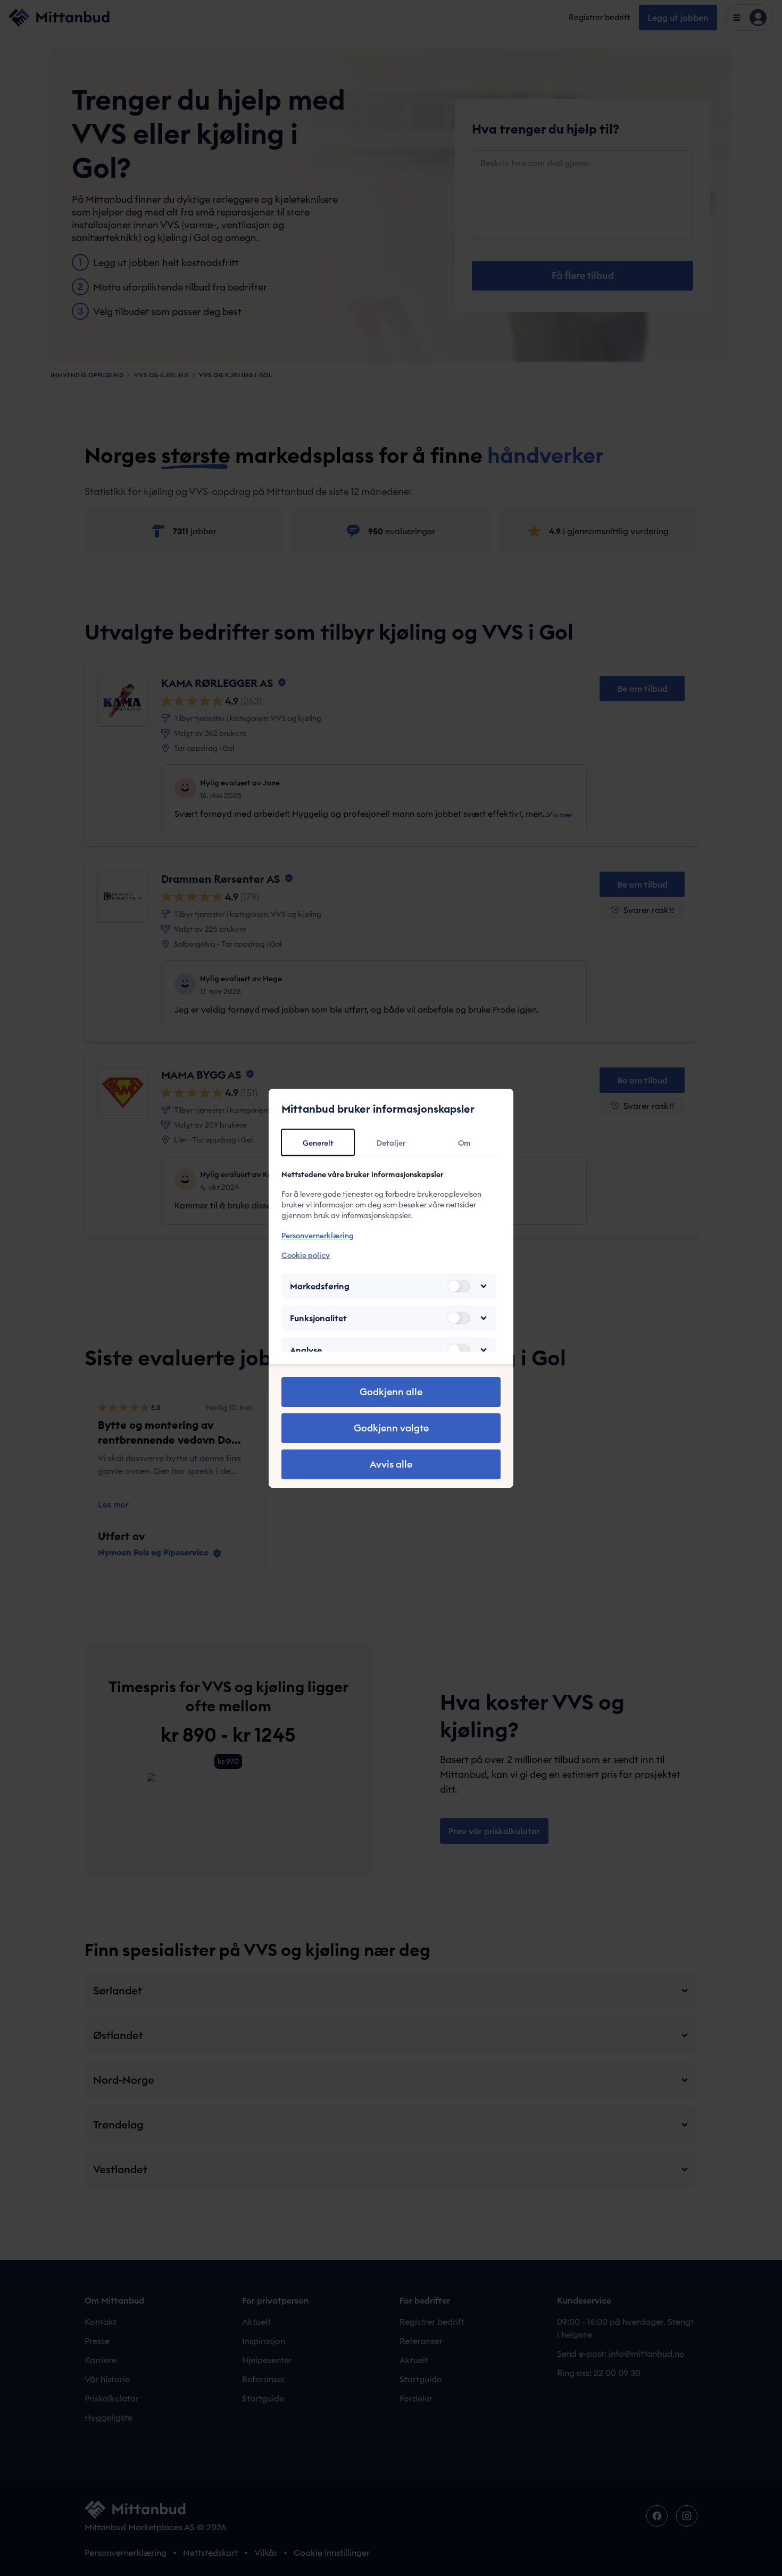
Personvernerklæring (318, 1236)
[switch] (459, 1286)
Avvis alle (391, 1464)
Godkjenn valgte (391, 1428)
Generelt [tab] (318, 1143)
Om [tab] (464, 1143)
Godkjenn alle (391, 1392)
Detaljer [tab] (391, 1143)
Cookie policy (306, 1255)
